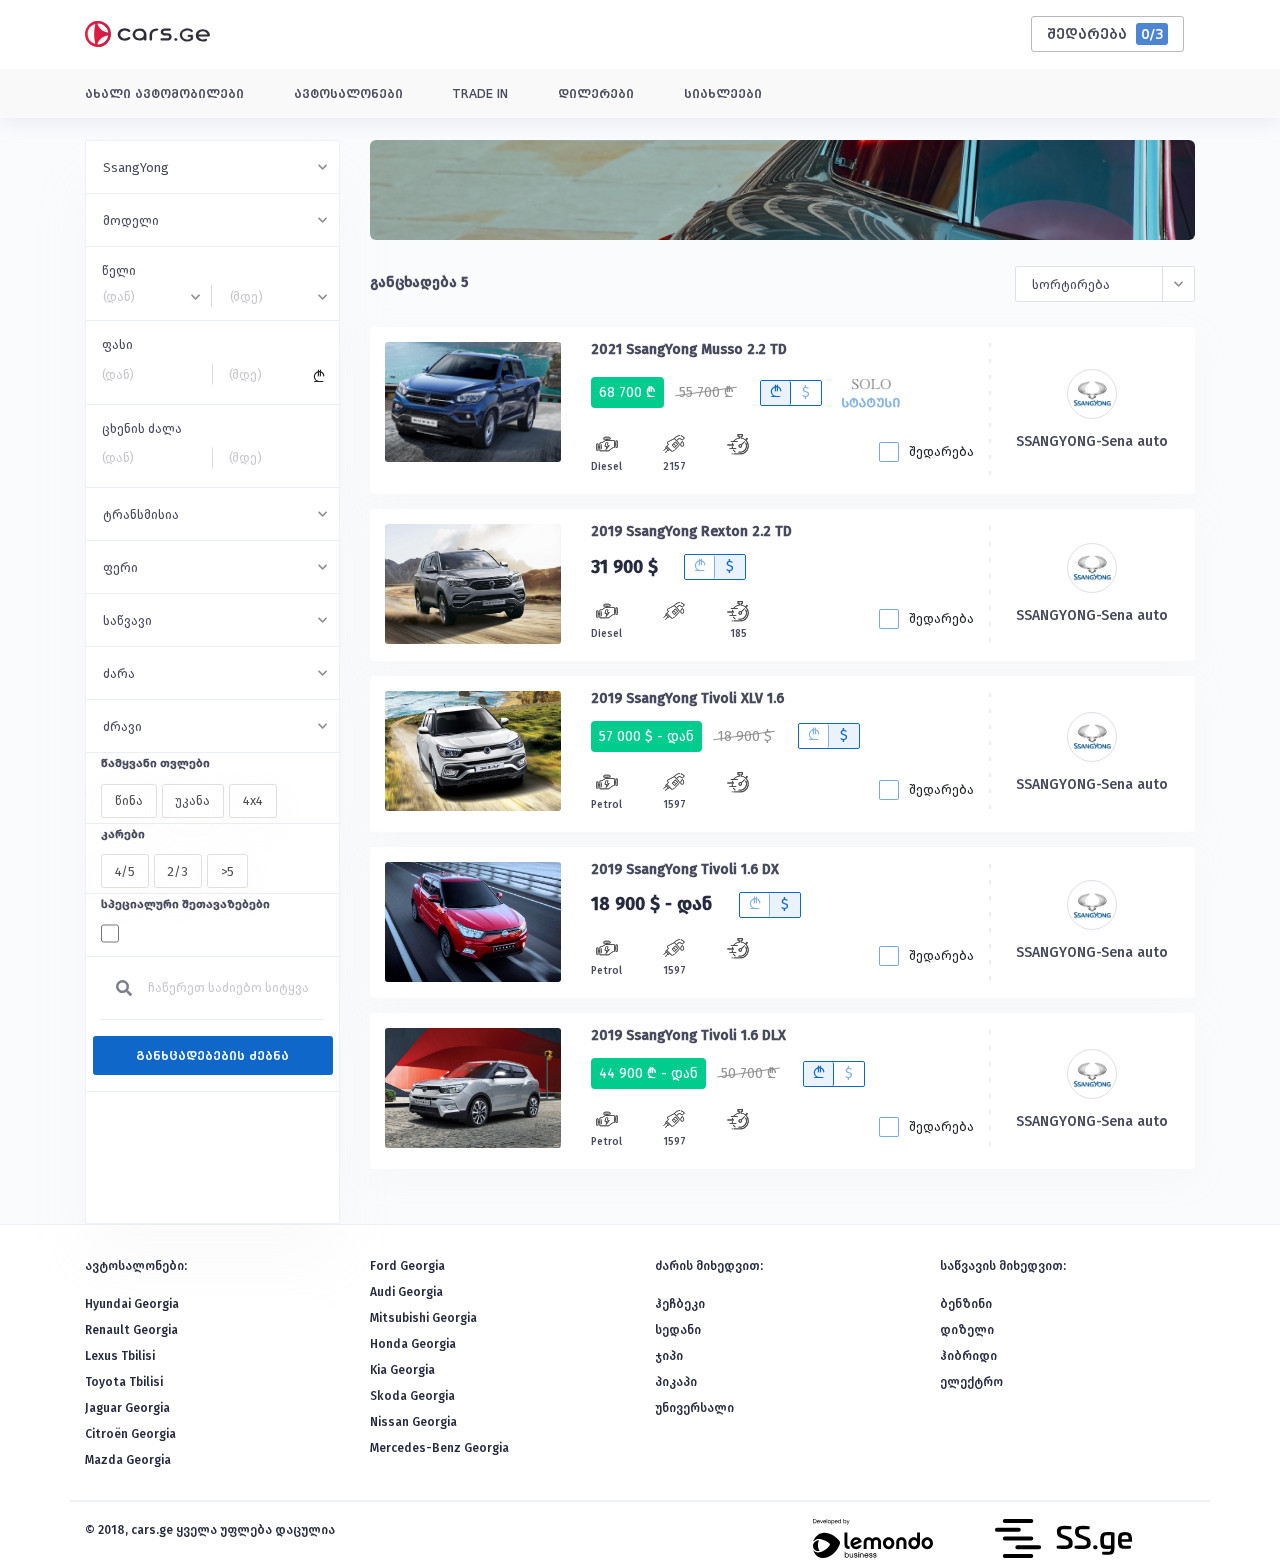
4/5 (125, 871)
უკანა (192, 800)
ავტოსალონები (348, 94)
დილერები (596, 94)
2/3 (177, 871)
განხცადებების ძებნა (212, 1056)
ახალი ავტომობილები (164, 94)
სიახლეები (723, 94)
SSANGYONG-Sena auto (1092, 441)
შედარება (1105, 34)
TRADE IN (480, 94)
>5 (227, 871)
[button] (212, 167)
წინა (129, 800)
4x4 (253, 800)
